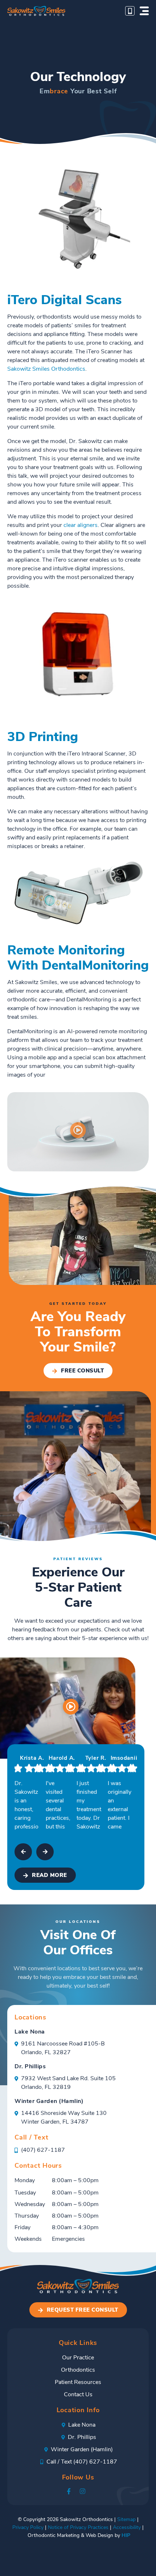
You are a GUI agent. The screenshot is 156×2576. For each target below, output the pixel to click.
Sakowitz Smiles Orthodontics (46, 369)
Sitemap (126, 2520)
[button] (144, 11)
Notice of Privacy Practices (78, 2528)
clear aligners (81, 525)
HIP (126, 2536)
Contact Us (78, 2395)
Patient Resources (78, 2383)
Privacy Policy (28, 2528)
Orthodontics (78, 2370)
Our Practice (78, 2358)
